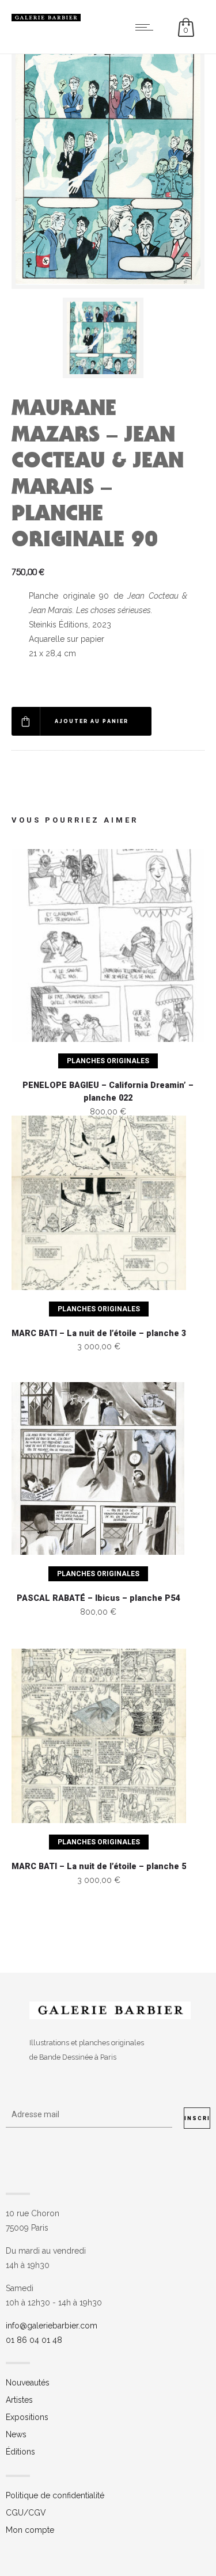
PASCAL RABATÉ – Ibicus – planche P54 (98, 1598)
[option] (108, 338)
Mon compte (30, 2530)
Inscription (197, 2118)
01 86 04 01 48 (34, 2340)
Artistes (19, 2400)
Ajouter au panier (92, 721)
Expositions (27, 2417)
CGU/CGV (26, 2513)
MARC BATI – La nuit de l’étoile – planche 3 (99, 1333)
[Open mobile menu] (147, 27)
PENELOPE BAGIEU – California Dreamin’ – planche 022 (108, 1092)
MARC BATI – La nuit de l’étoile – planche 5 (99, 1867)
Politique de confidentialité (55, 2495)
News (16, 2434)
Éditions (20, 2452)
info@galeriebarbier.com (52, 2326)
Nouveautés (28, 2383)
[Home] (46, 18)
